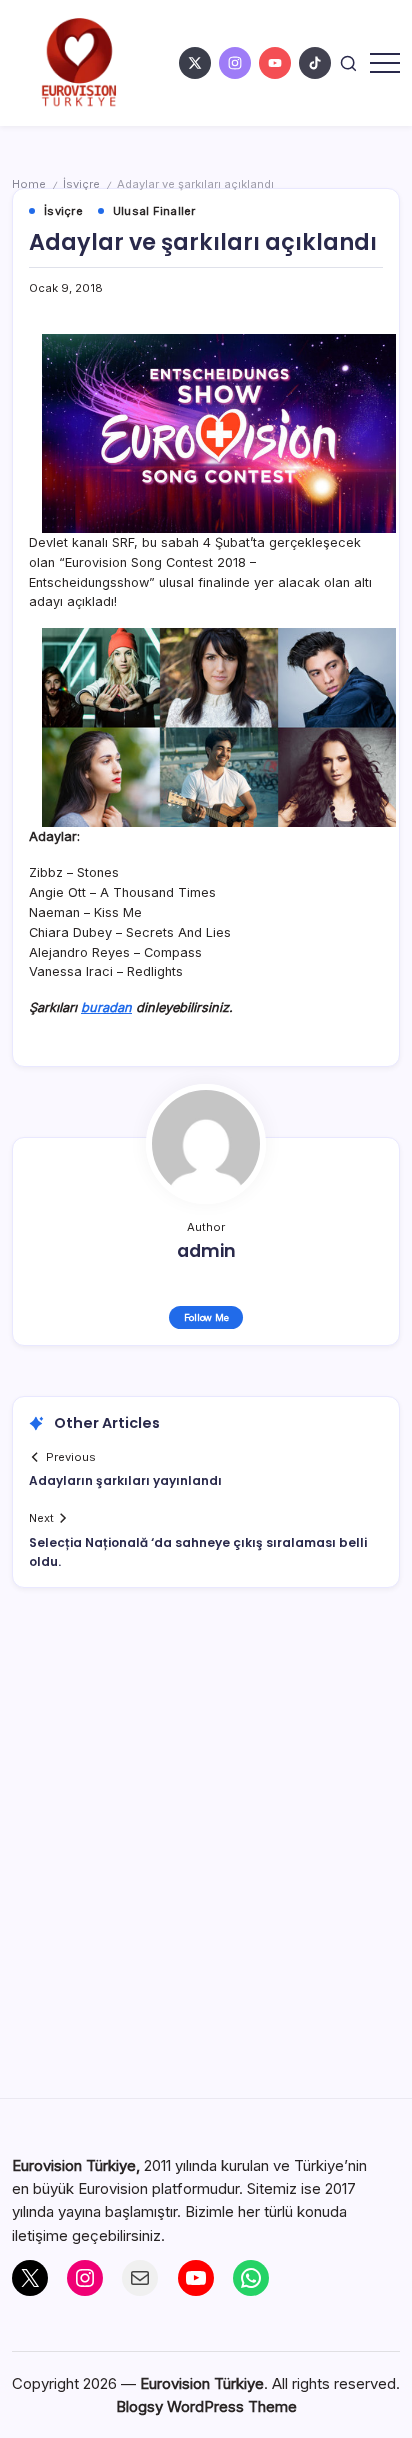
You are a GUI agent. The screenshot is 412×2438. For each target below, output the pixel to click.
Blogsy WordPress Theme (206, 2406)
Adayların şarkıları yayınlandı (125, 1480)
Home (29, 184)
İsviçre (81, 184)
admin (206, 1251)
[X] (30, 2278)
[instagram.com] (235, 63)
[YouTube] (196, 2278)
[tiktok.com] (315, 63)
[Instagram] (85, 2278)
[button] (348, 63)
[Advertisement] (206, 1854)
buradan (106, 1007)
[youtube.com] (275, 63)
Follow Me (206, 1317)
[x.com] (195, 63)
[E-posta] (140, 2278)
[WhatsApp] (251, 2278)
